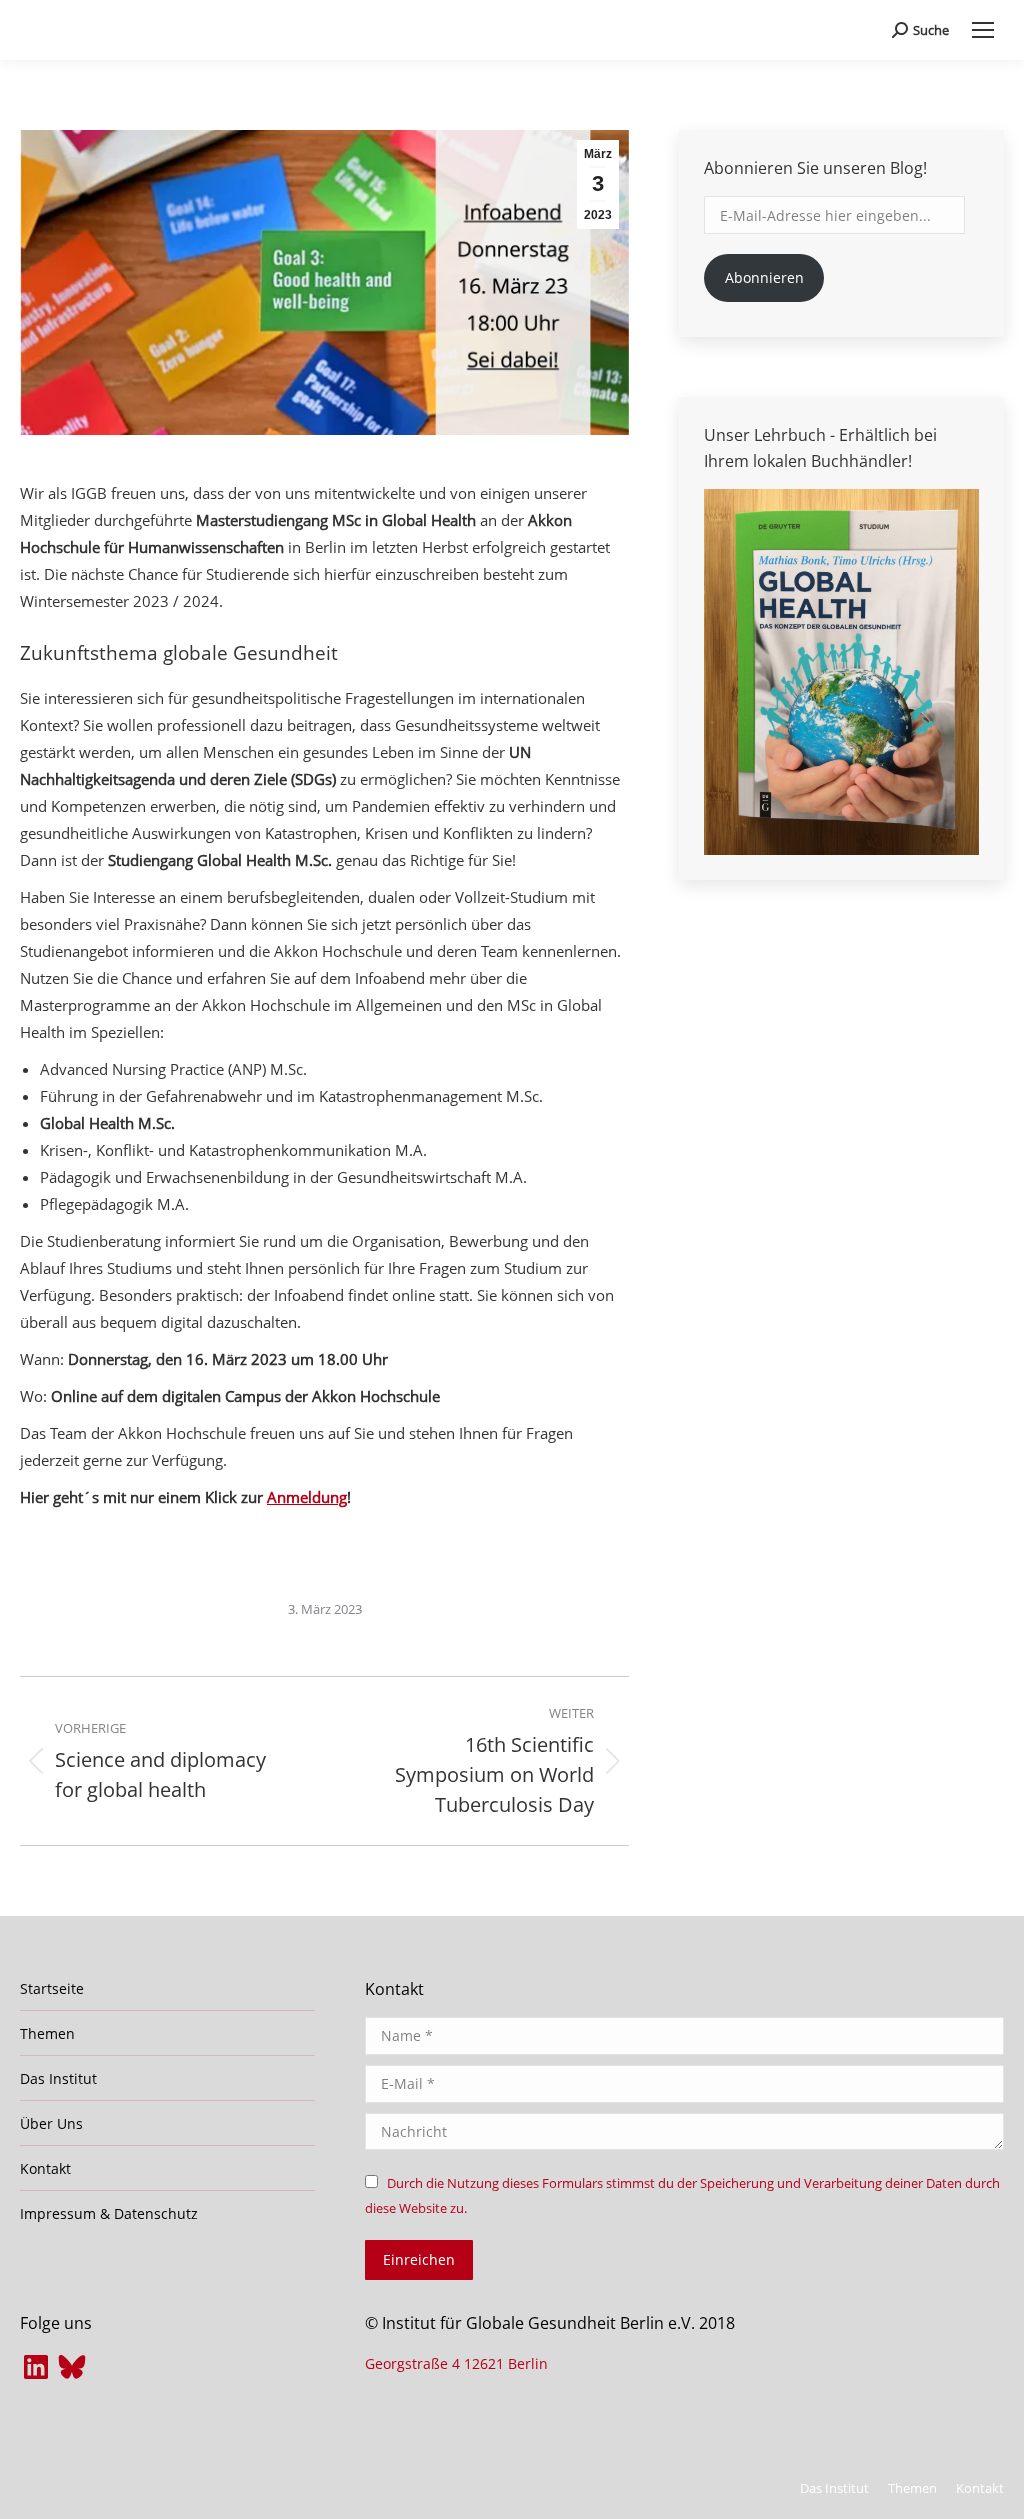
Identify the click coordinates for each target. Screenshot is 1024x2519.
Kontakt (45, 2168)
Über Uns (51, 2123)
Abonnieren (764, 277)
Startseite (52, 1988)
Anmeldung (307, 1497)
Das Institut (58, 2078)
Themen (47, 2033)
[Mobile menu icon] (983, 30)
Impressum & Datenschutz (109, 2213)
